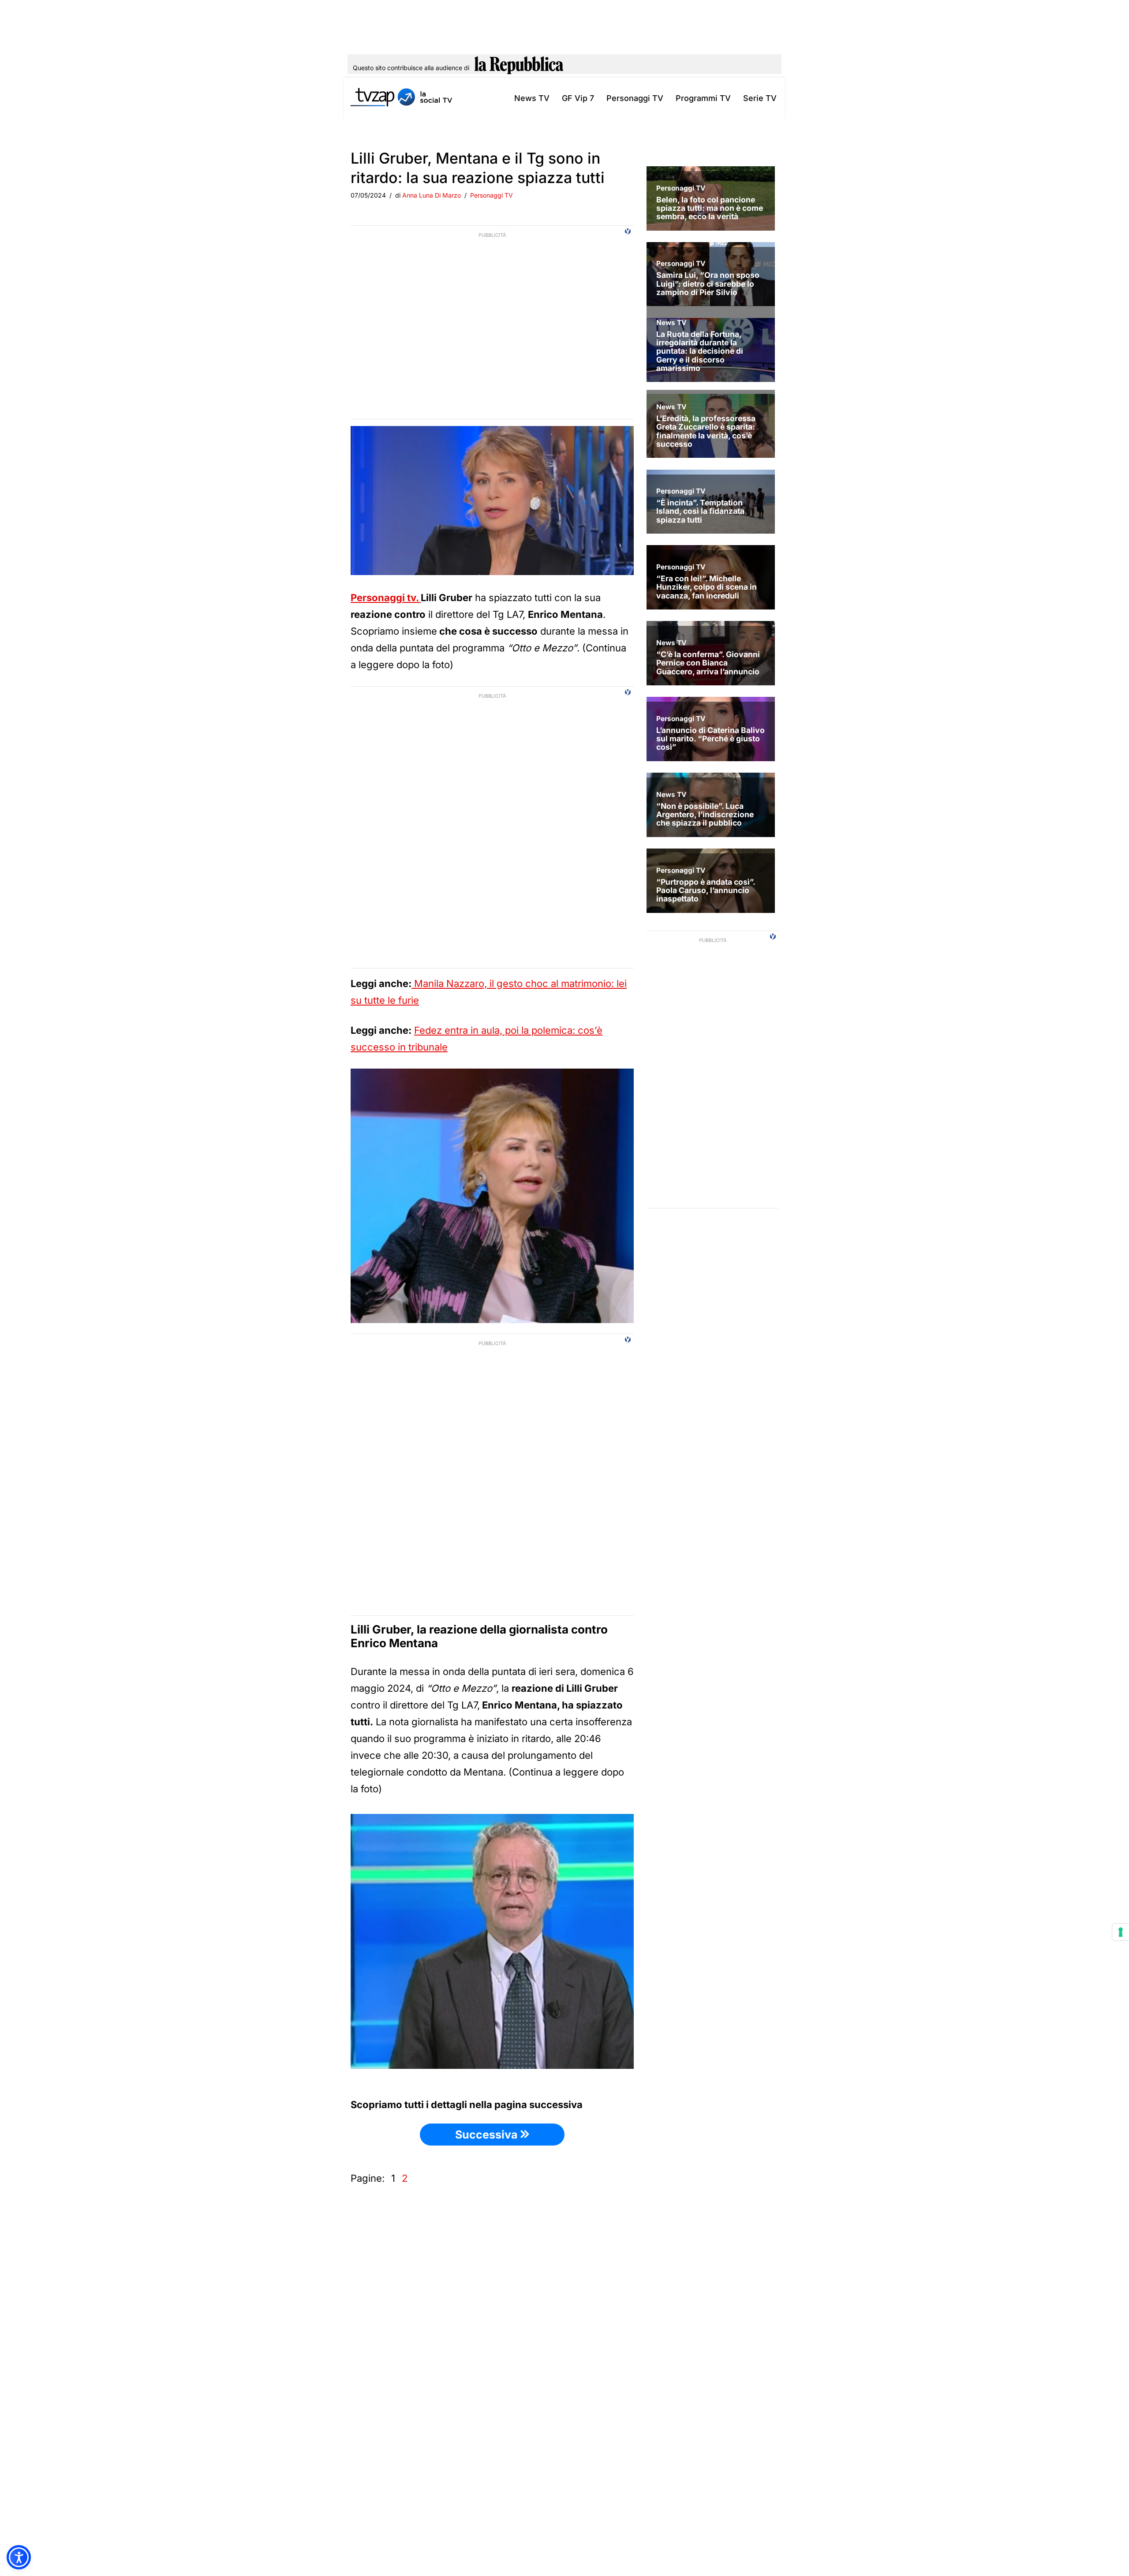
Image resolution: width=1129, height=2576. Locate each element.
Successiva (488, 2135)
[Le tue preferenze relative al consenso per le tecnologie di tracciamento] (1121, 1932)
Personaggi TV (635, 98)
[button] (19, 2557)
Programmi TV (703, 98)
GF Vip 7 (578, 98)
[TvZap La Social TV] (401, 98)
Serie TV (760, 98)
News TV (532, 98)
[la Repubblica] (519, 68)
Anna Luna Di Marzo (432, 195)
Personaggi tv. (386, 598)
